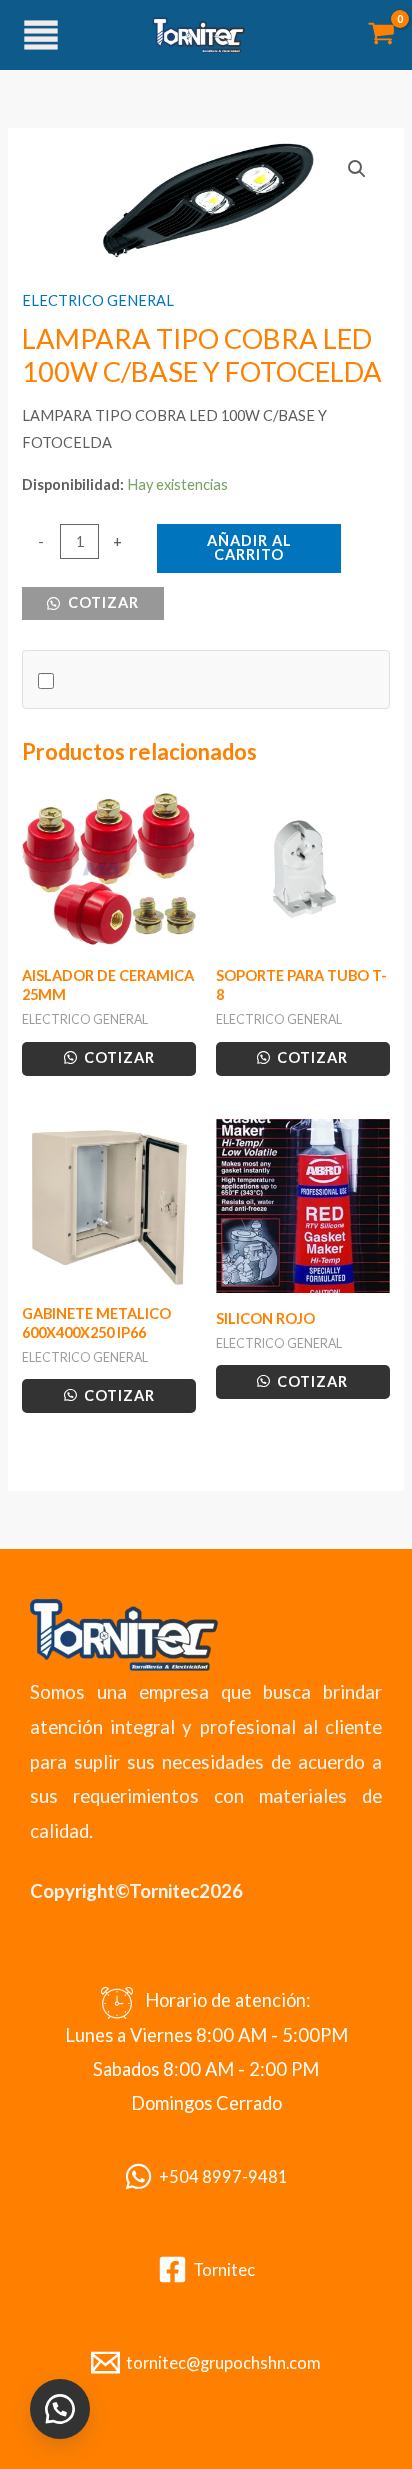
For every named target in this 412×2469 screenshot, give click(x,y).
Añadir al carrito (249, 548)
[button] (357, 169)
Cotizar (101, 602)
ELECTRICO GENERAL (98, 300)
